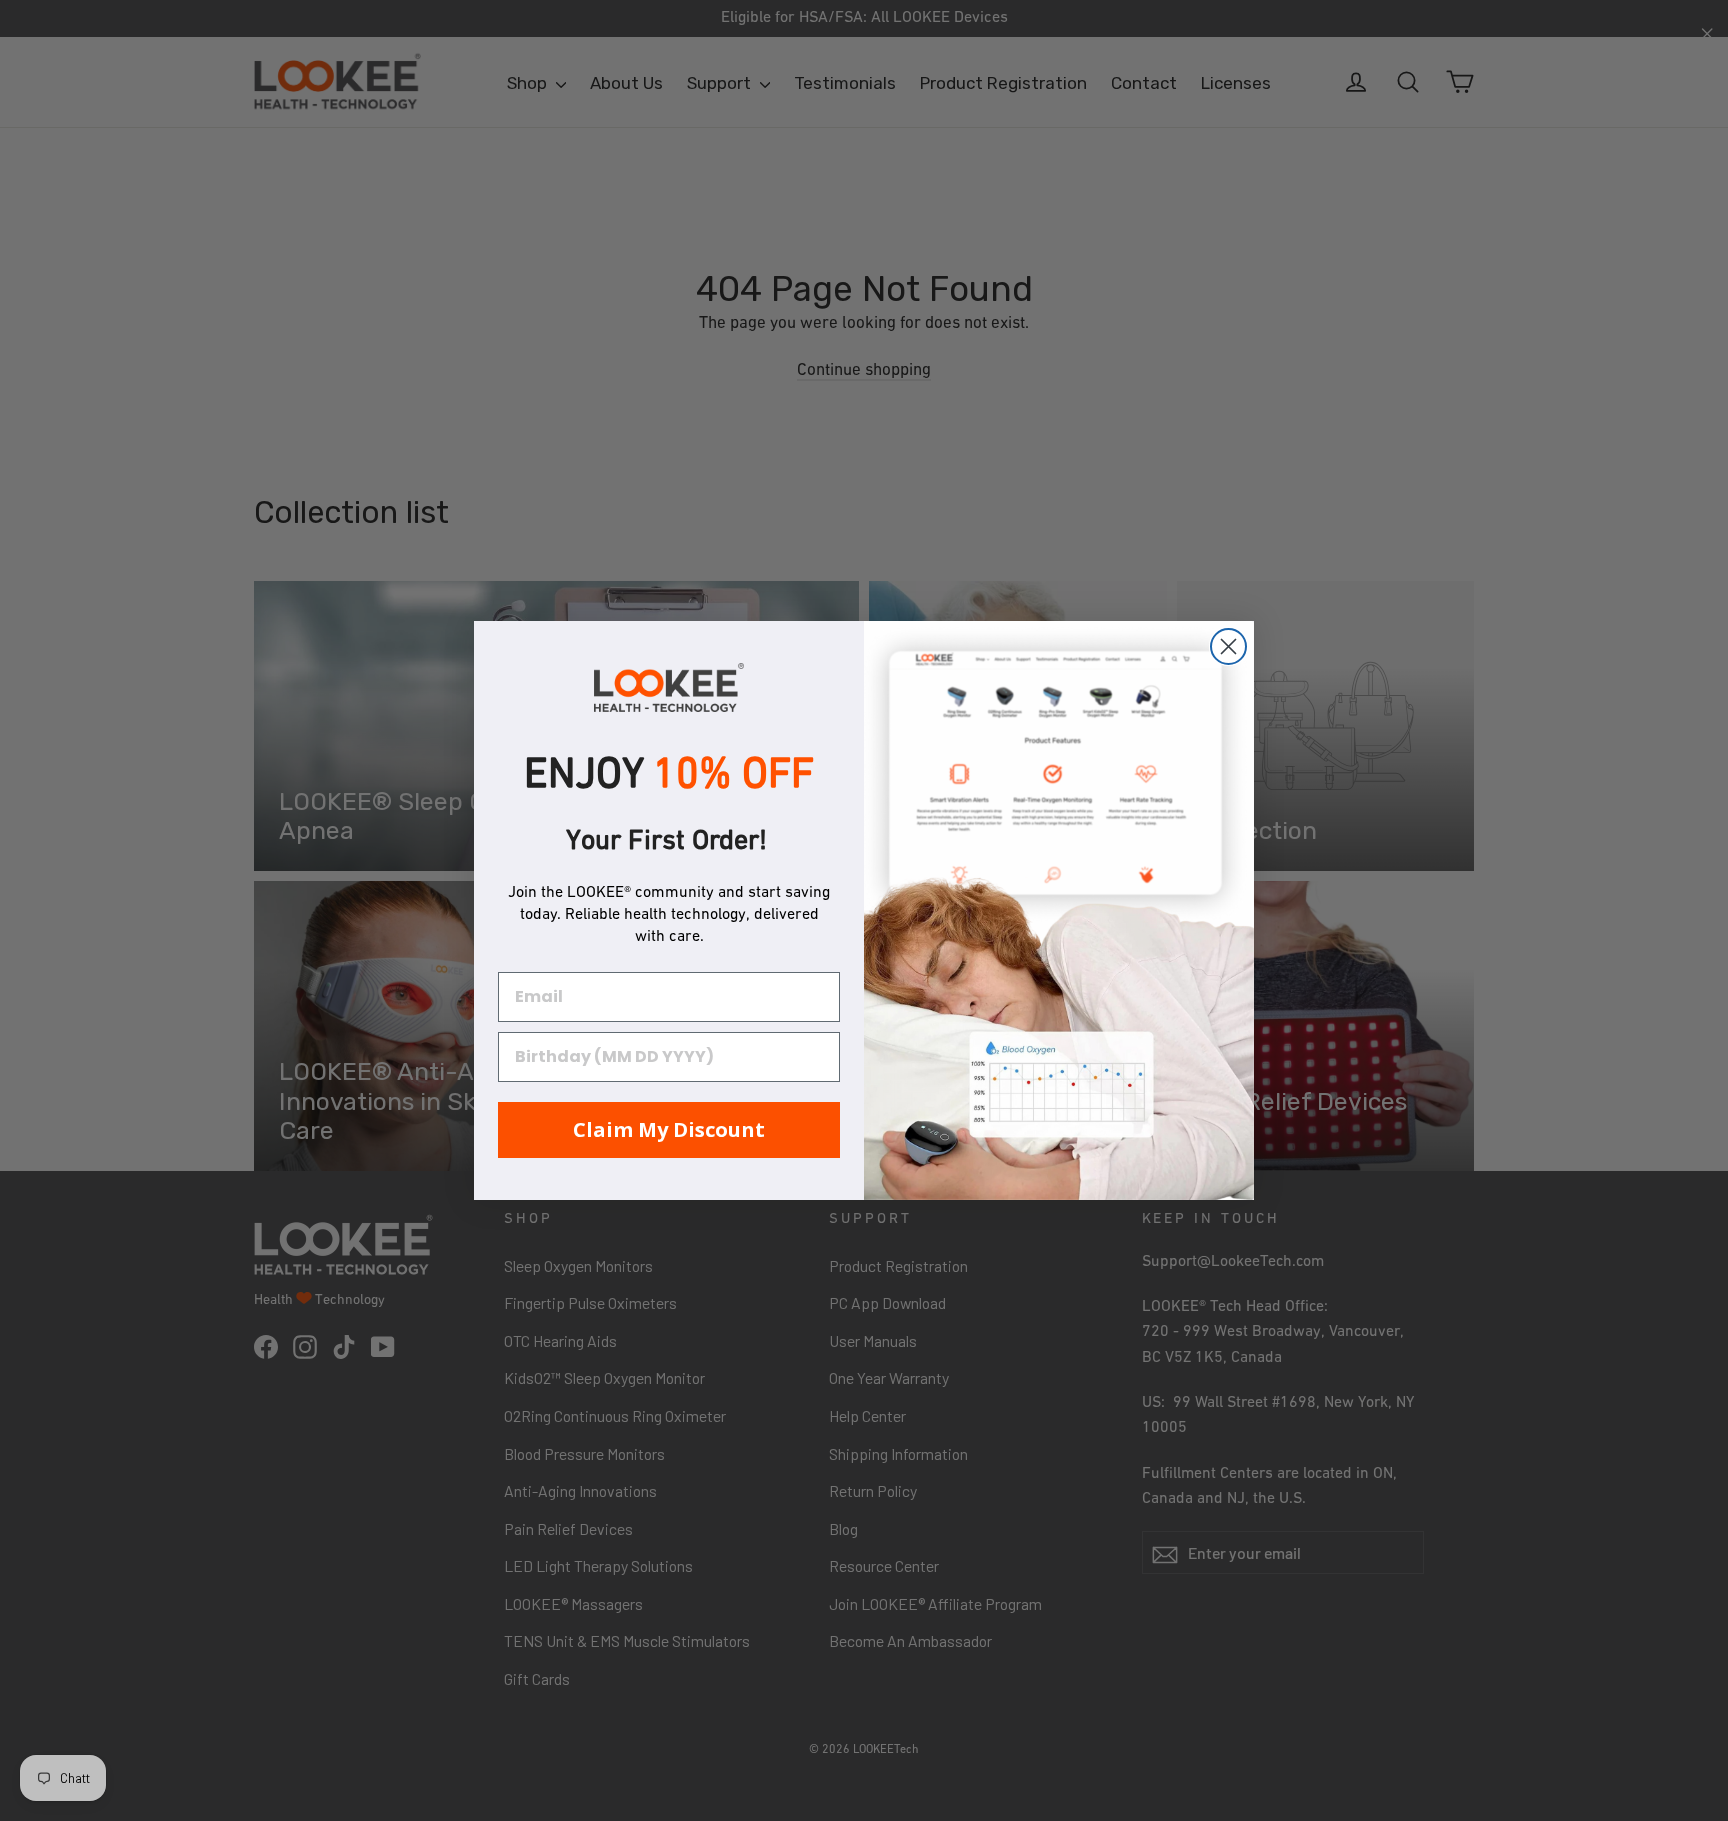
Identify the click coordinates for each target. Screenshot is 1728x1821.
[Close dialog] (1228, 646)
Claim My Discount (669, 1129)
